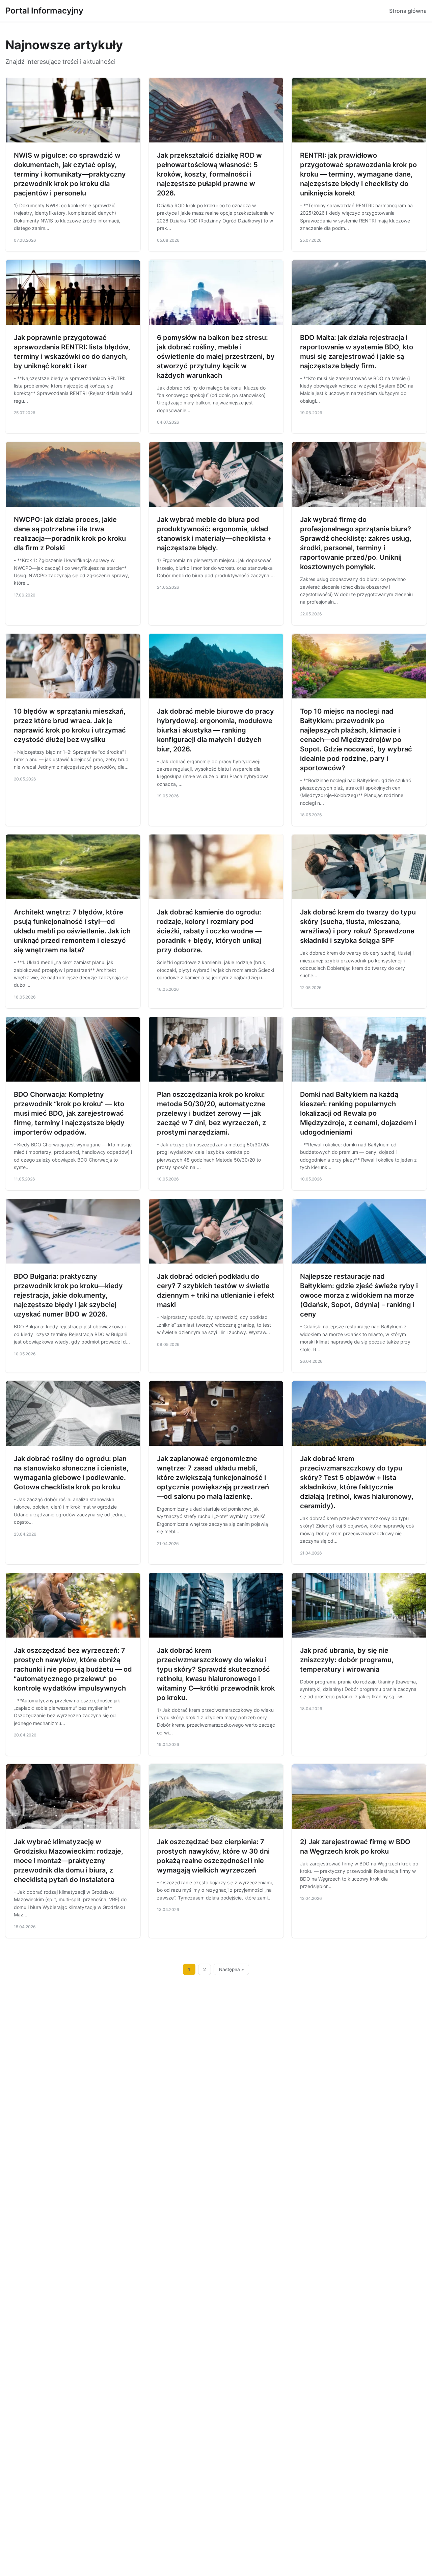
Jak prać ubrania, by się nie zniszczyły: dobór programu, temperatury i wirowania (347, 1660)
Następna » (232, 1969)
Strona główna (408, 11)
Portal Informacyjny (44, 11)
